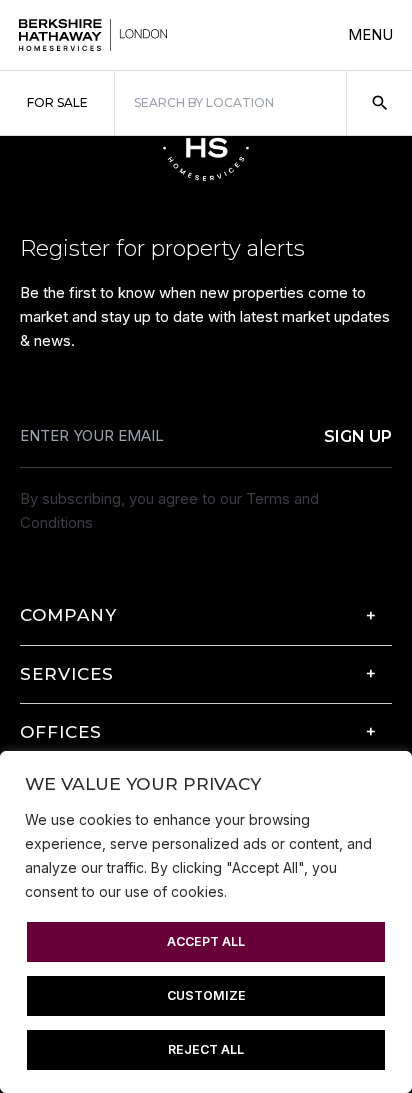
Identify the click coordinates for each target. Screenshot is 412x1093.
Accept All (206, 941)
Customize (206, 995)
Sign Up (358, 436)
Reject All (206, 1049)
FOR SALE (57, 102)
